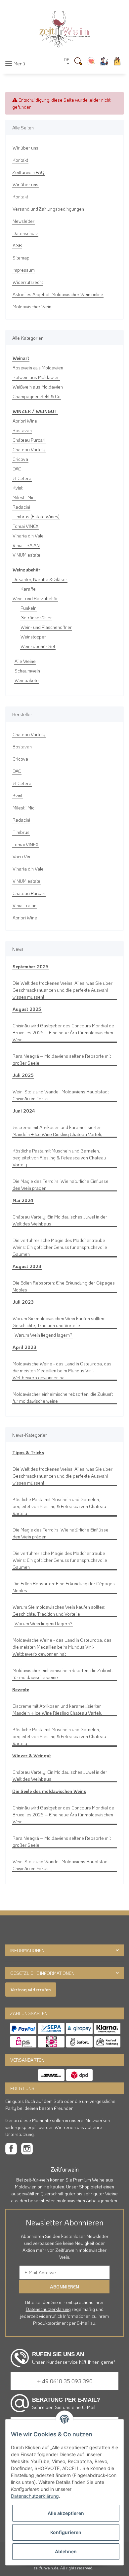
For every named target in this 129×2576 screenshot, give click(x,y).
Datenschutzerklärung (48, 2309)
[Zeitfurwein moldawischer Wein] (64, 29)
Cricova (20, 459)
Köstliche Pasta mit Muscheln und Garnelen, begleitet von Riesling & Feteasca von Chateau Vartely (59, 1158)
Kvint (18, 488)
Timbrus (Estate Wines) (36, 516)
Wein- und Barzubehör (35, 598)
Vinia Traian (24, 905)
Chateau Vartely (29, 449)
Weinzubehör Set (38, 646)
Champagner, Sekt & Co (37, 396)
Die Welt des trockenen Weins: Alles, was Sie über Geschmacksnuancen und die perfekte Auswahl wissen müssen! (63, 990)
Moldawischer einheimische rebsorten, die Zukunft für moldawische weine (63, 1397)
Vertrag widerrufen (31, 1990)
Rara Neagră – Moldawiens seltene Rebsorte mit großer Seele (62, 1059)
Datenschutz (25, 233)
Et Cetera (22, 478)
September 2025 (31, 966)
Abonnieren (64, 2287)
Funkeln (28, 608)
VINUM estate (26, 555)
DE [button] (67, 60)
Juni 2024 (24, 1111)
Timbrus (21, 832)
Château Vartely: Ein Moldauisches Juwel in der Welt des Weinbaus (60, 1220)
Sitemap (21, 258)
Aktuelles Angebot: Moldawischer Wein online (58, 294)
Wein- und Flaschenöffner (46, 627)
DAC (17, 469)
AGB (17, 245)
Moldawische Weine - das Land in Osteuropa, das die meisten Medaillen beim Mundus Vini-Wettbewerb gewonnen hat (62, 1371)
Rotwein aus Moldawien (36, 377)
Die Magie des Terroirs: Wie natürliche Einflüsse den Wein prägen (61, 1185)
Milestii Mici (24, 497)
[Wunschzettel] (91, 61)
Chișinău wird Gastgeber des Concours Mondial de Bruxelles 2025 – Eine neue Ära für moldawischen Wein (63, 1032)
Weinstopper (33, 637)
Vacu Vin (21, 857)
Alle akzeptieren (66, 2513)
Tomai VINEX (25, 526)
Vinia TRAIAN (26, 545)
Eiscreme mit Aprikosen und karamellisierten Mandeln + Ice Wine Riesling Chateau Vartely (58, 1131)
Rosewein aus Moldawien (38, 368)
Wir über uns (25, 148)
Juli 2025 (23, 1075)
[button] (104, 61)
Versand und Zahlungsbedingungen (48, 209)
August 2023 (27, 1266)
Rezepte (21, 1689)
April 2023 (24, 1347)
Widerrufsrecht (28, 282)
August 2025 (27, 1009)
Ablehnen (66, 2551)
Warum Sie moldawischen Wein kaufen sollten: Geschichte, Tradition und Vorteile (59, 1322)
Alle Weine (25, 661)
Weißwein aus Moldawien (38, 387)
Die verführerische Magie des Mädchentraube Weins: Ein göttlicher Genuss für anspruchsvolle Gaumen (60, 1247)
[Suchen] (78, 61)
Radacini (21, 507)
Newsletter (23, 221)
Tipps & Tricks (28, 1452)
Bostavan (22, 430)
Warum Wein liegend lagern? (43, 1335)
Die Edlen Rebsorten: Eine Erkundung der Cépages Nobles (64, 1286)
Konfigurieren (66, 2532)
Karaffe (28, 589)
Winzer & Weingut (32, 1755)
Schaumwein (27, 671)
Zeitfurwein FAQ (28, 172)
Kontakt (20, 160)
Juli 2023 (23, 1302)
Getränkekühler (36, 618)
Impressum (24, 270)
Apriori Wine (25, 421)
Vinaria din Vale (28, 536)
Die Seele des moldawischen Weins (49, 1791)
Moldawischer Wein (32, 307)
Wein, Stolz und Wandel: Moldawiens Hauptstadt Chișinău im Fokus (61, 1095)
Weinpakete (27, 680)
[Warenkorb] (117, 61)
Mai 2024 (23, 1200)
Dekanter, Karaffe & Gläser (40, 579)
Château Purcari (29, 440)
